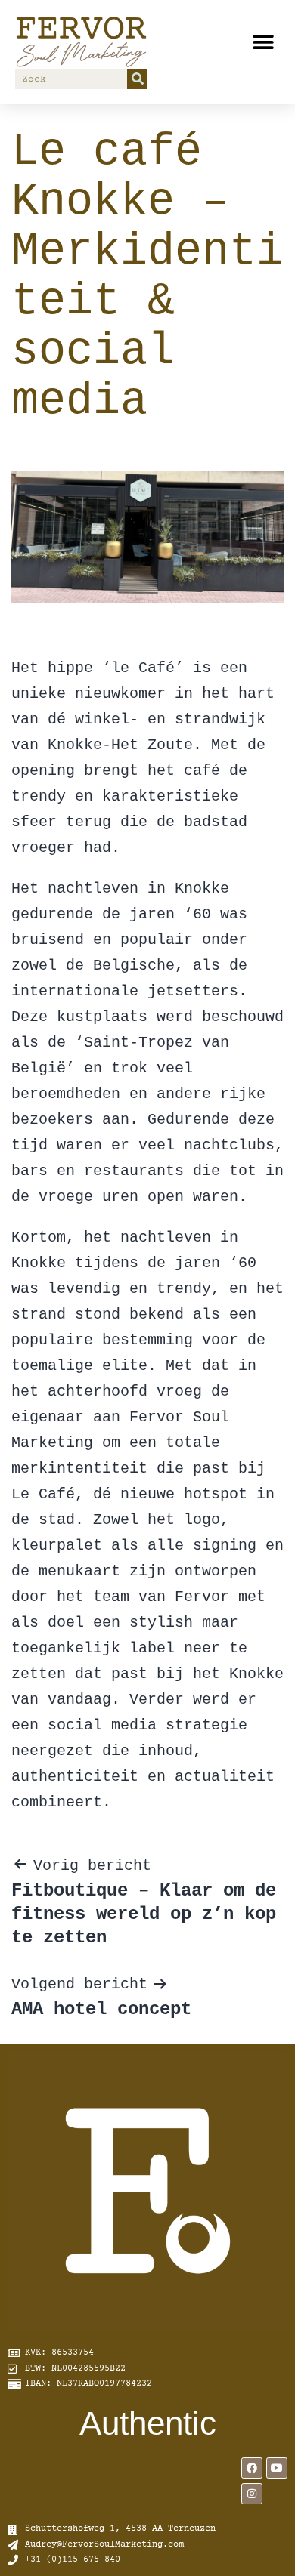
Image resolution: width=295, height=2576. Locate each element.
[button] (263, 42)
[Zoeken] (137, 79)
